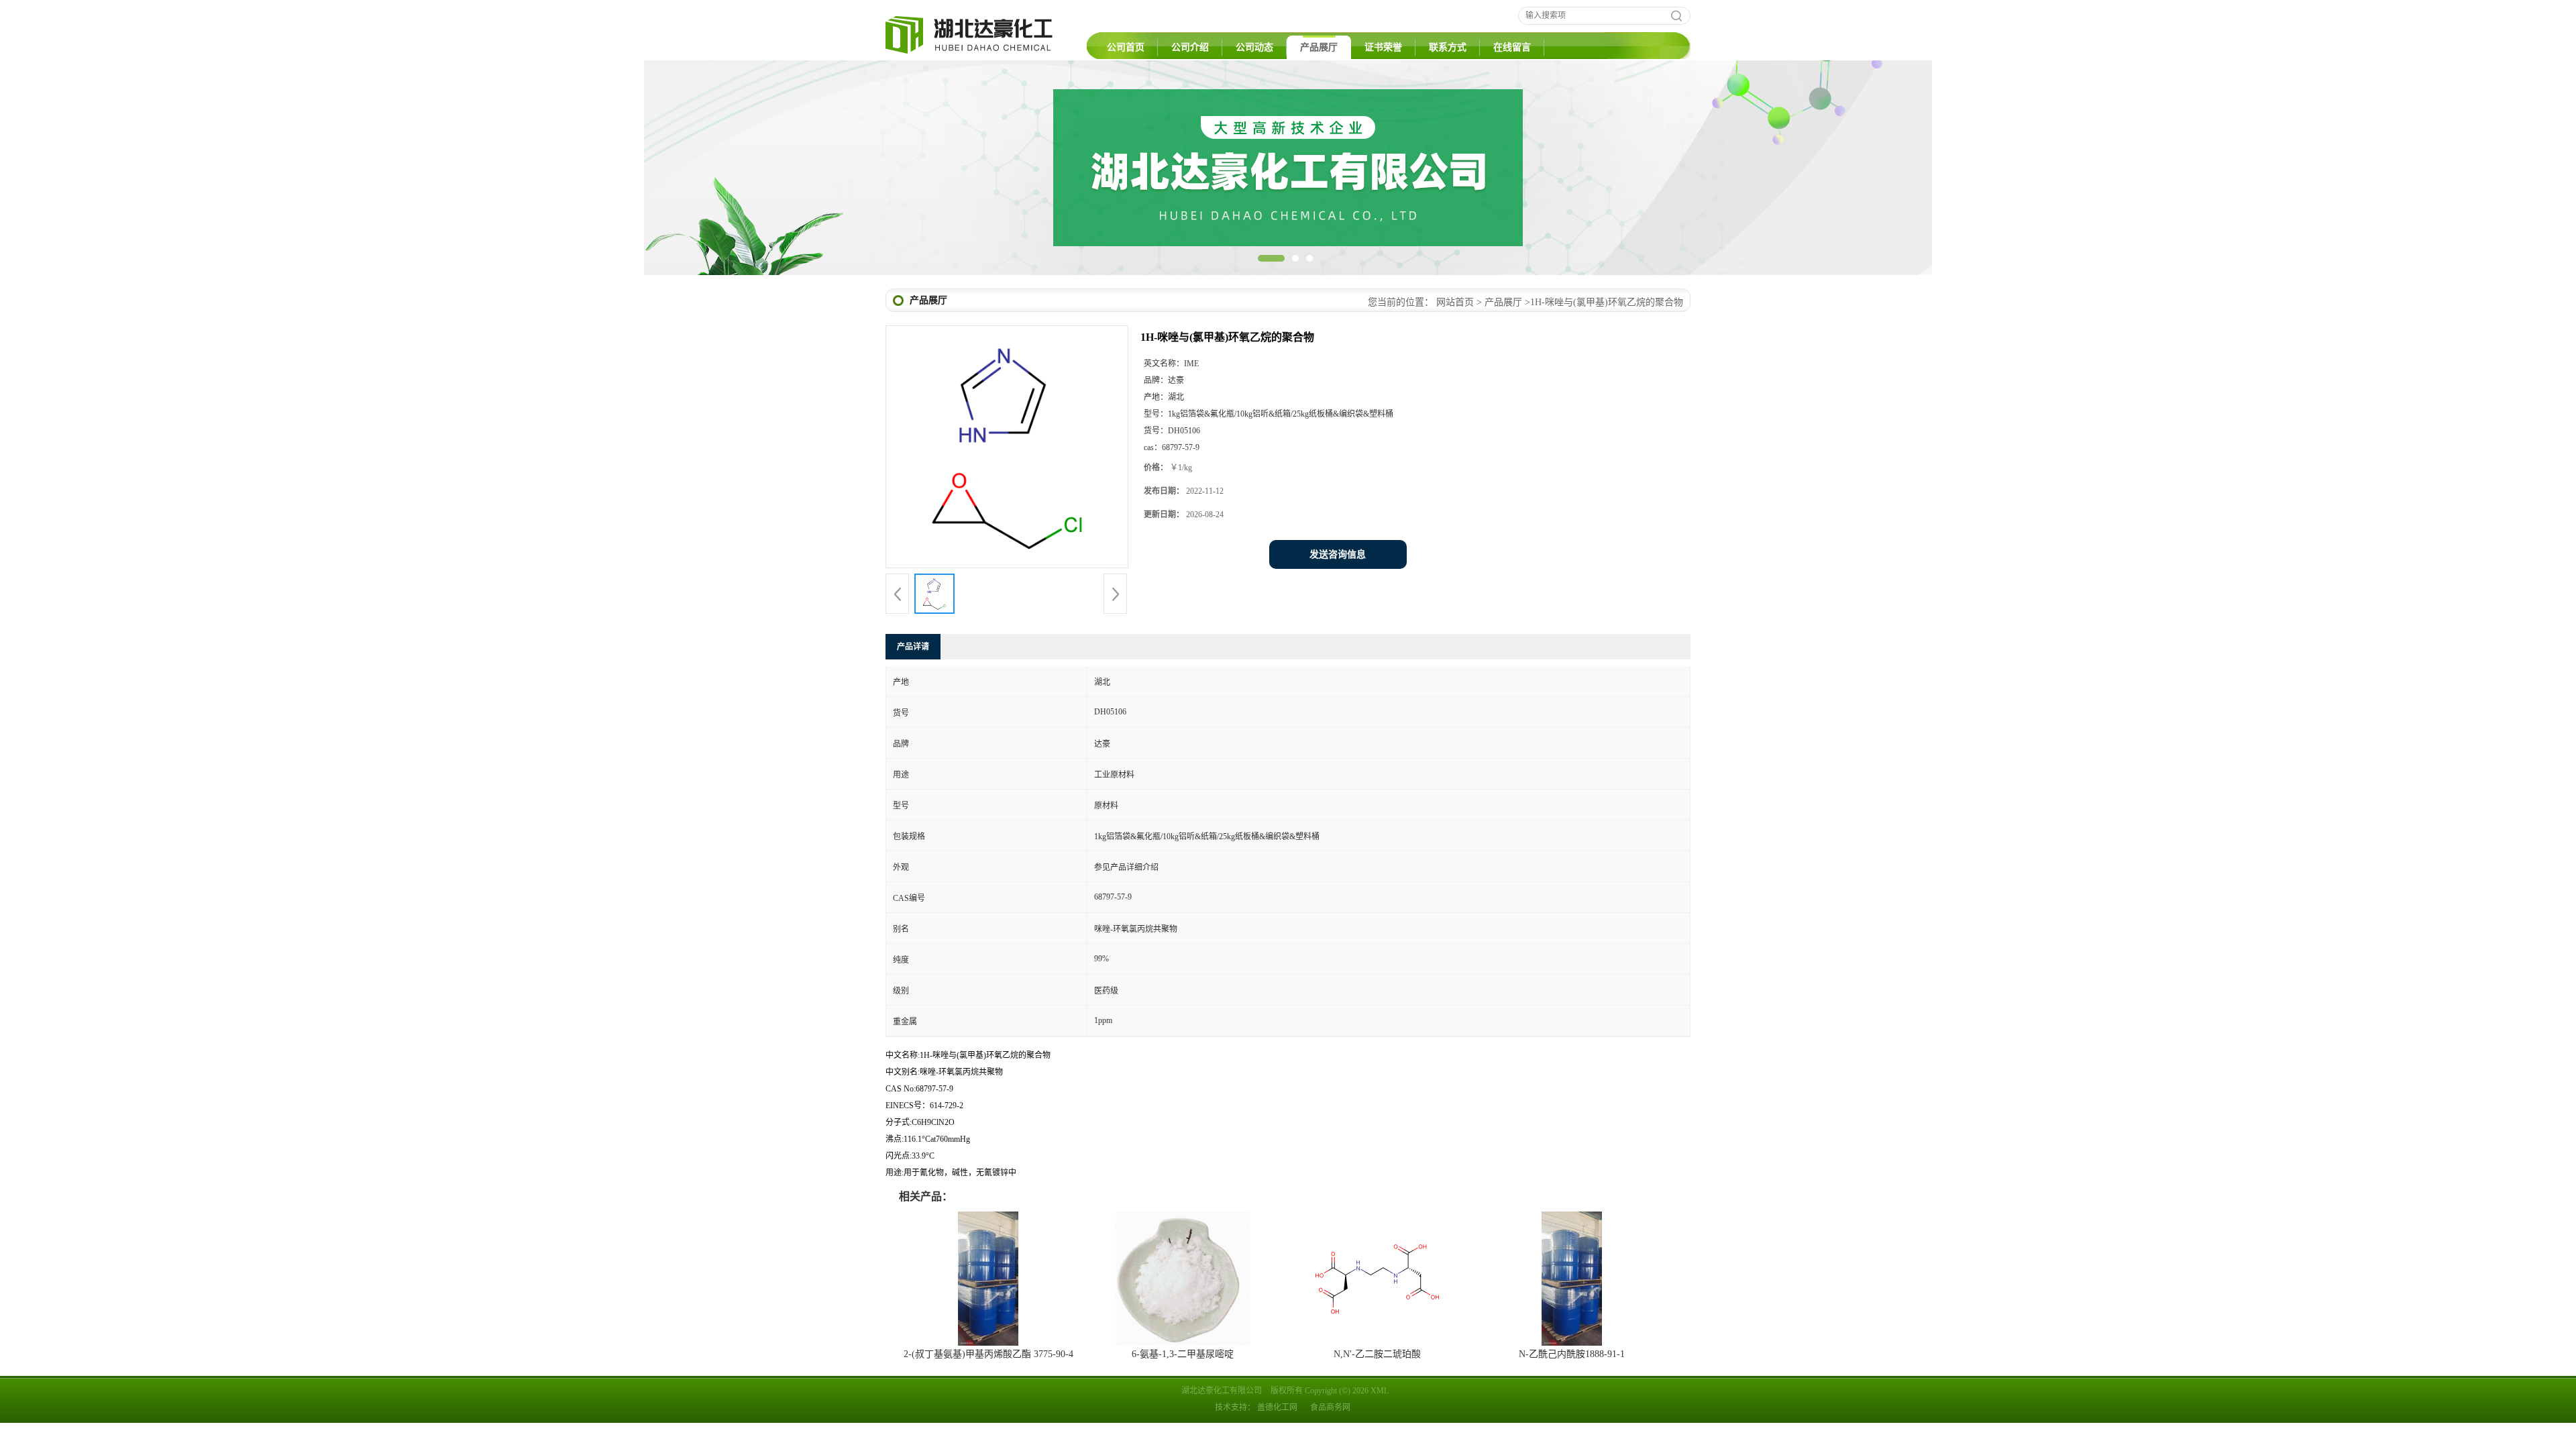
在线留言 (1512, 47)
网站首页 (1455, 302)
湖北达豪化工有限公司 (1222, 1391)
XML (1380, 1391)
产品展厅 (1319, 47)
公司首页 (1126, 47)
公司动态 (1254, 47)
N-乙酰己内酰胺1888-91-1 (1572, 1354)
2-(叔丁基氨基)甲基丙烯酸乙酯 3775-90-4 (988, 1354)
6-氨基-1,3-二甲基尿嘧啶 (1183, 1354)
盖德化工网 (1277, 1407)
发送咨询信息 (1338, 554)
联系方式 (1448, 47)
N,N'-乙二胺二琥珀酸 (1377, 1354)
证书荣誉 (1383, 47)
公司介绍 (1190, 47)
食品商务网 (1330, 1407)
